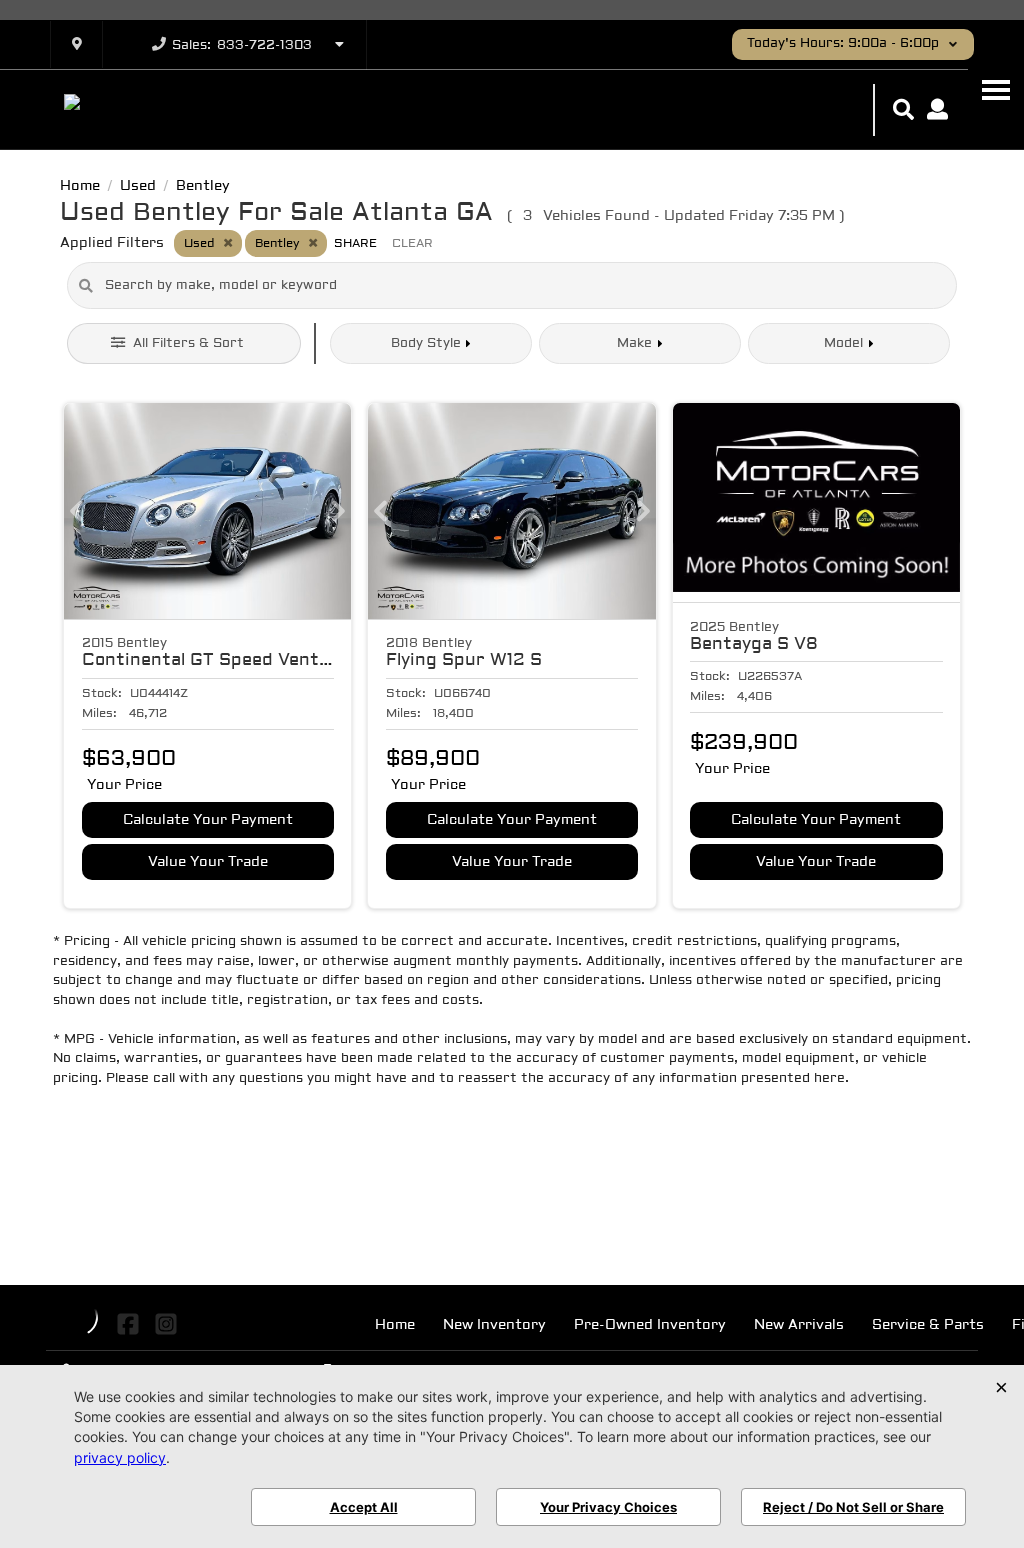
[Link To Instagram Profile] (165, 1324)
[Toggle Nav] (996, 89)
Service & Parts (928, 1325)
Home (395, 1325)
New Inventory (494, 1325)
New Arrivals (799, 1325)
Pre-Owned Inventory (650, 1325)
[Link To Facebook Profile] (130, 1324)
